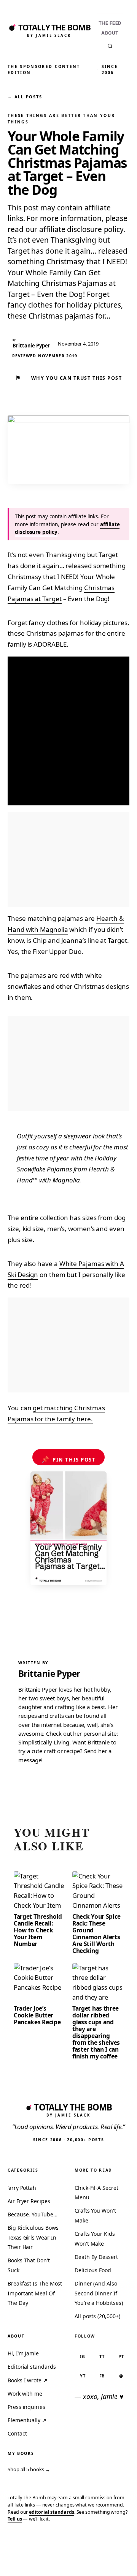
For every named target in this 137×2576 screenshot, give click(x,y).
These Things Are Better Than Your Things (61, 118)
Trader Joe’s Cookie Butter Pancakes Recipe (37, 2015)
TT (102, 2356)
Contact (17, 2433)
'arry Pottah (22, 2188)
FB (102, 2376)
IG (83, 2356)
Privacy (16, 2559)
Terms (42, 2559)
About (110, 33)
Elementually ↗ (27, 2420)
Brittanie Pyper (49, 1674)
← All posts (25, 97)
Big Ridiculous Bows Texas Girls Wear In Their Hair (33, 2237)
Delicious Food (93, 2270)
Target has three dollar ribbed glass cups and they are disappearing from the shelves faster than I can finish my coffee (96, 2032)
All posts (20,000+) (97, 2316)
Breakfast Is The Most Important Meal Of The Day (35, 2293)
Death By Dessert (96, 2257)
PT (121, 2356)
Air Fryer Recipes (29, 2201)
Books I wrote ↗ (28, 2380)
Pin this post (69, 1459)
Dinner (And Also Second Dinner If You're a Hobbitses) (99, 2293)
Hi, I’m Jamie (23, 2353)
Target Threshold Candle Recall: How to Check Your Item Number (38, 1930)
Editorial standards (32, 2367)
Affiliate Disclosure (73, 2562)
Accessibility (114, 2559)
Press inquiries (26, 2407)
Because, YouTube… (33, 2214)
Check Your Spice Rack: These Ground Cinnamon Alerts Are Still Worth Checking (96, 1934)
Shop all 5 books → (29, 2469)
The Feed (110, 23)
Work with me (25, 2394)
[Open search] (110, 46)
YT (83, 2376)
